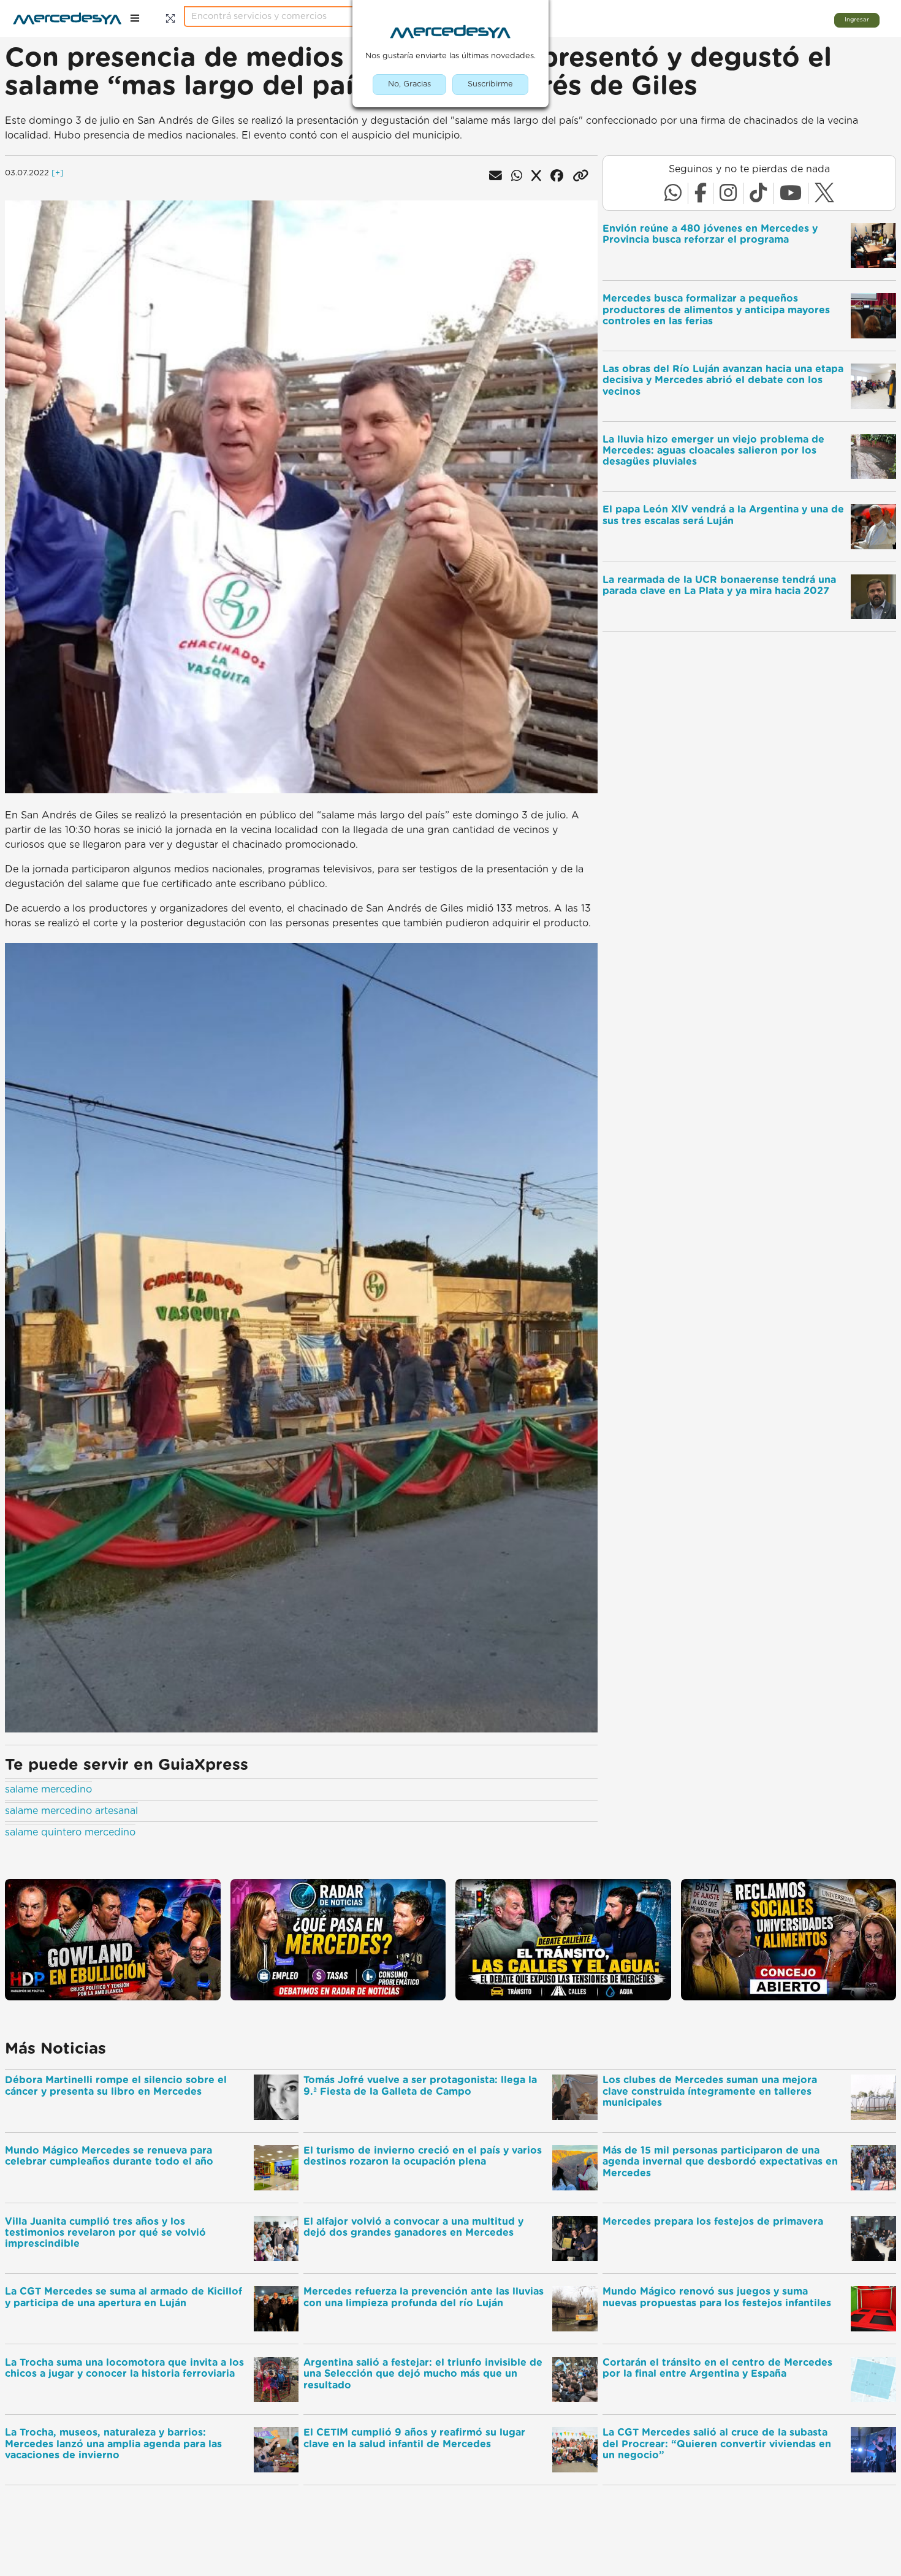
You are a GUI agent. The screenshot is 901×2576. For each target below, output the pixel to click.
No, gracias (409, 84)
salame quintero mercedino (70, 1832)
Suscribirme (490, 84)
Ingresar (857, 20)
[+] (58, 173)
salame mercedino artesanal (71, 1811)
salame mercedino (48, 1789)
